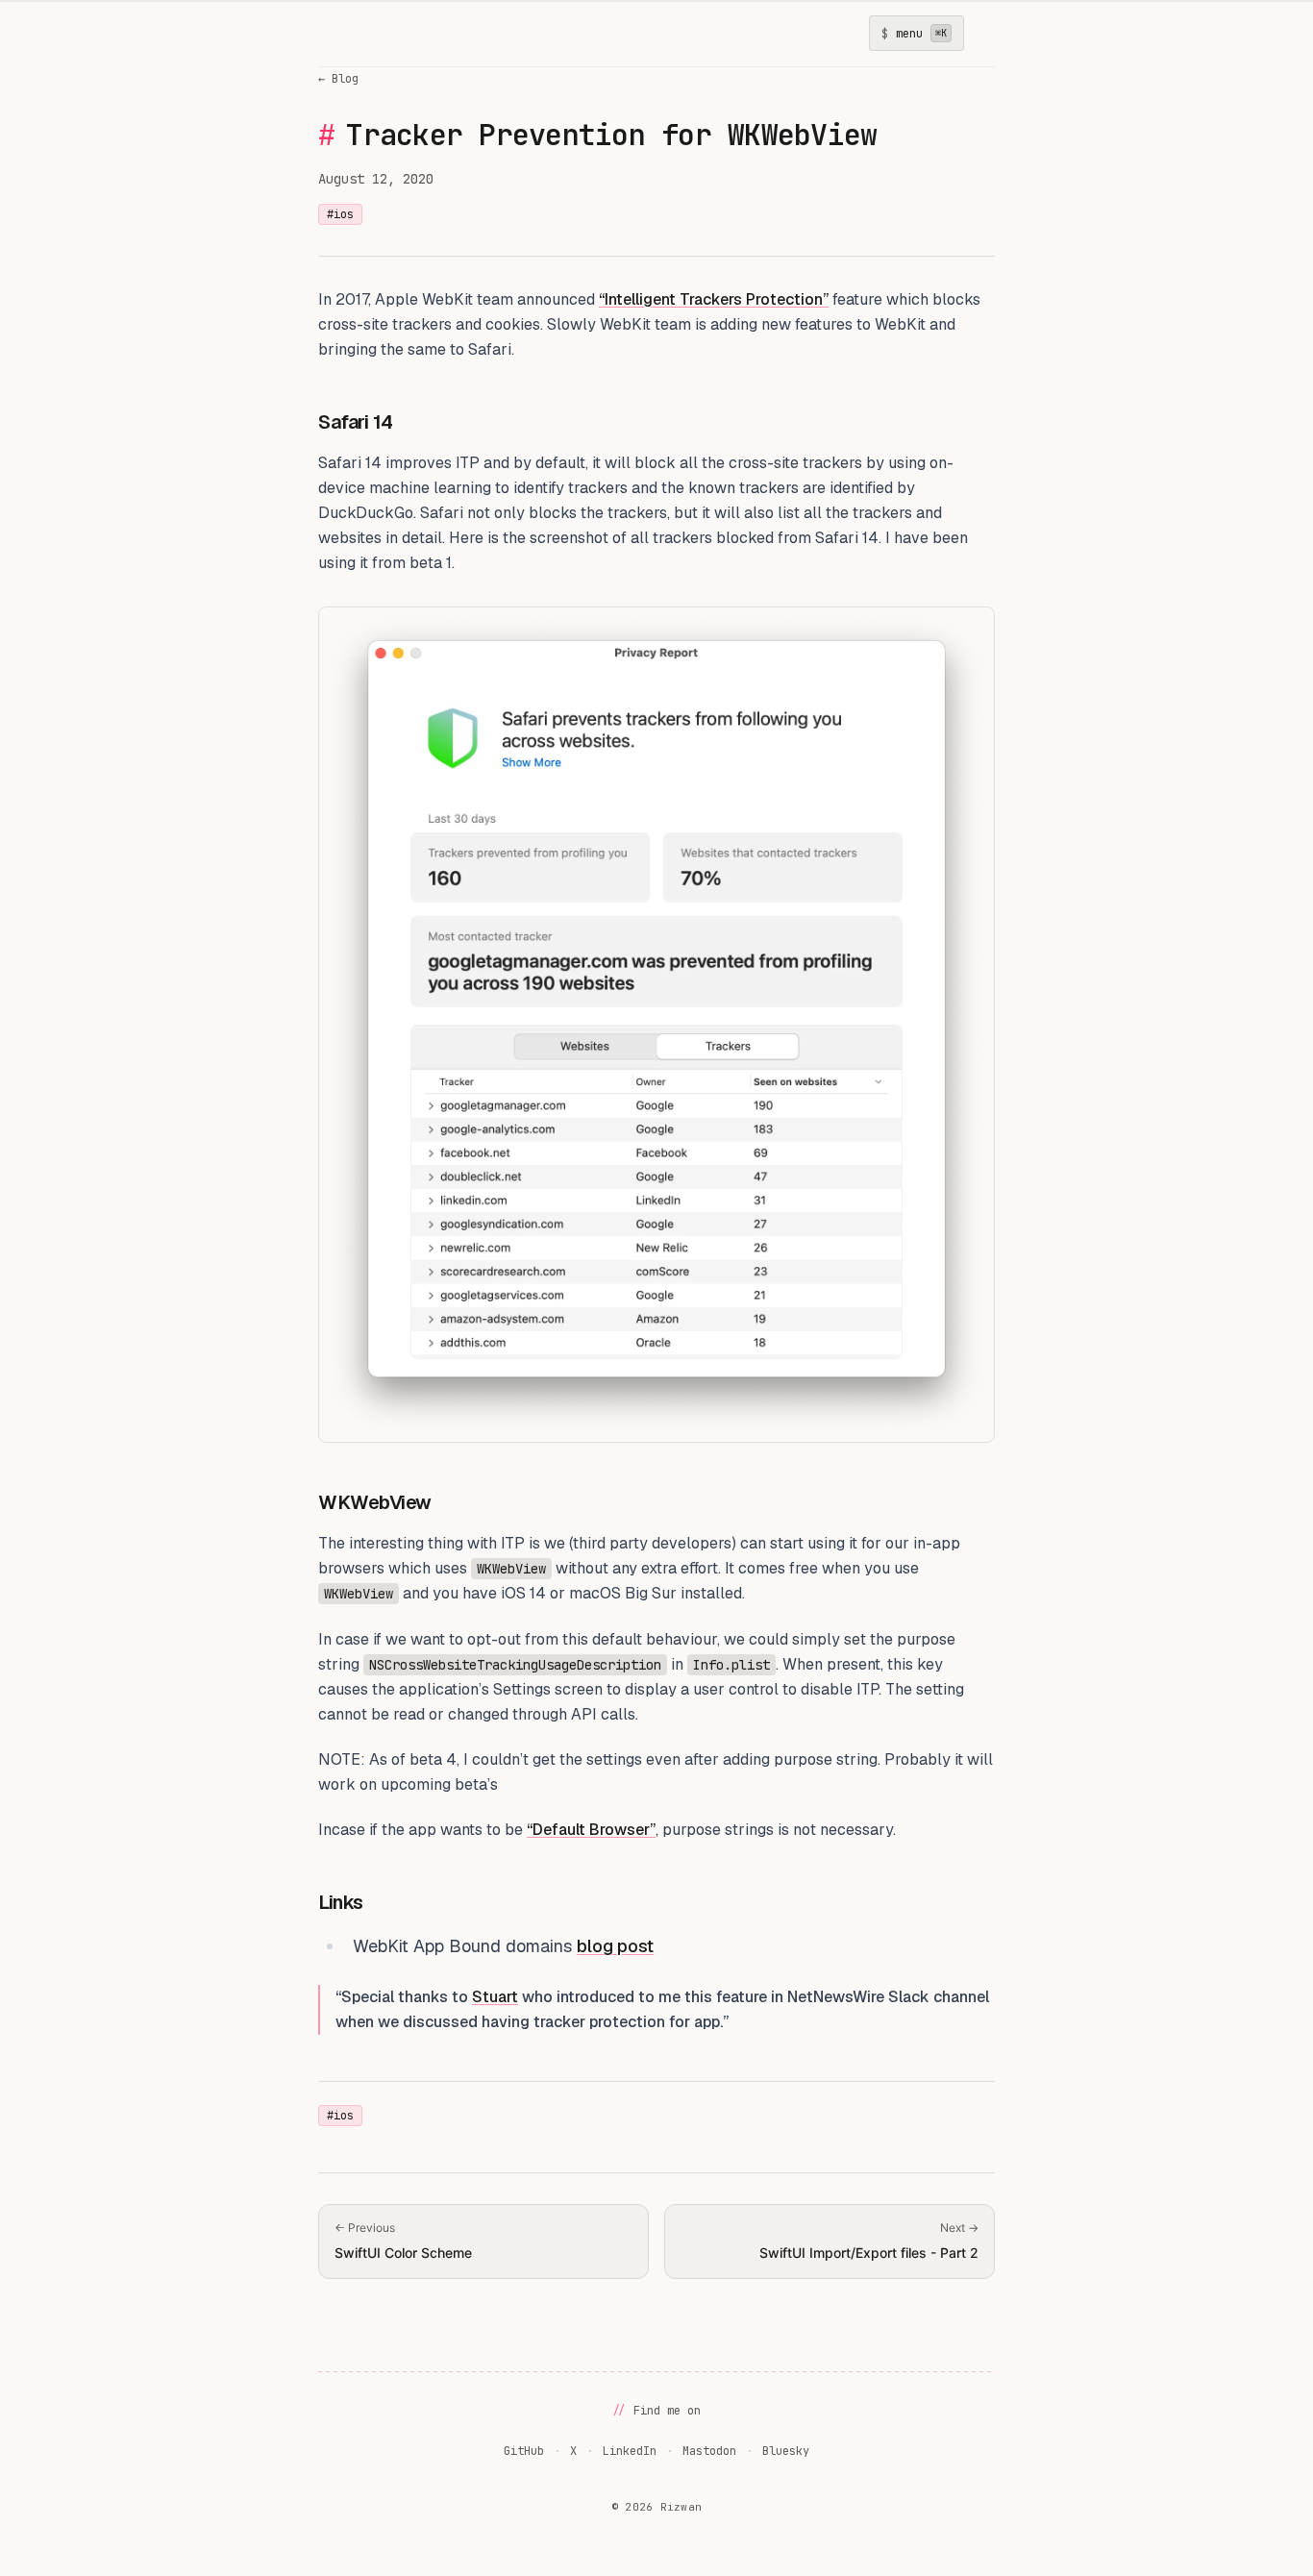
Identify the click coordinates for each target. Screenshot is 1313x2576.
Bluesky (786, 2451)
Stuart (495, 1997)
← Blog (338, 79)
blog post (615, 1946)
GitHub (524, 2451)
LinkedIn (630, 2451)
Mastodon (709, 2451)
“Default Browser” (591, 1830)
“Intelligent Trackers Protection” (714, 299)
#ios (340, 214)
